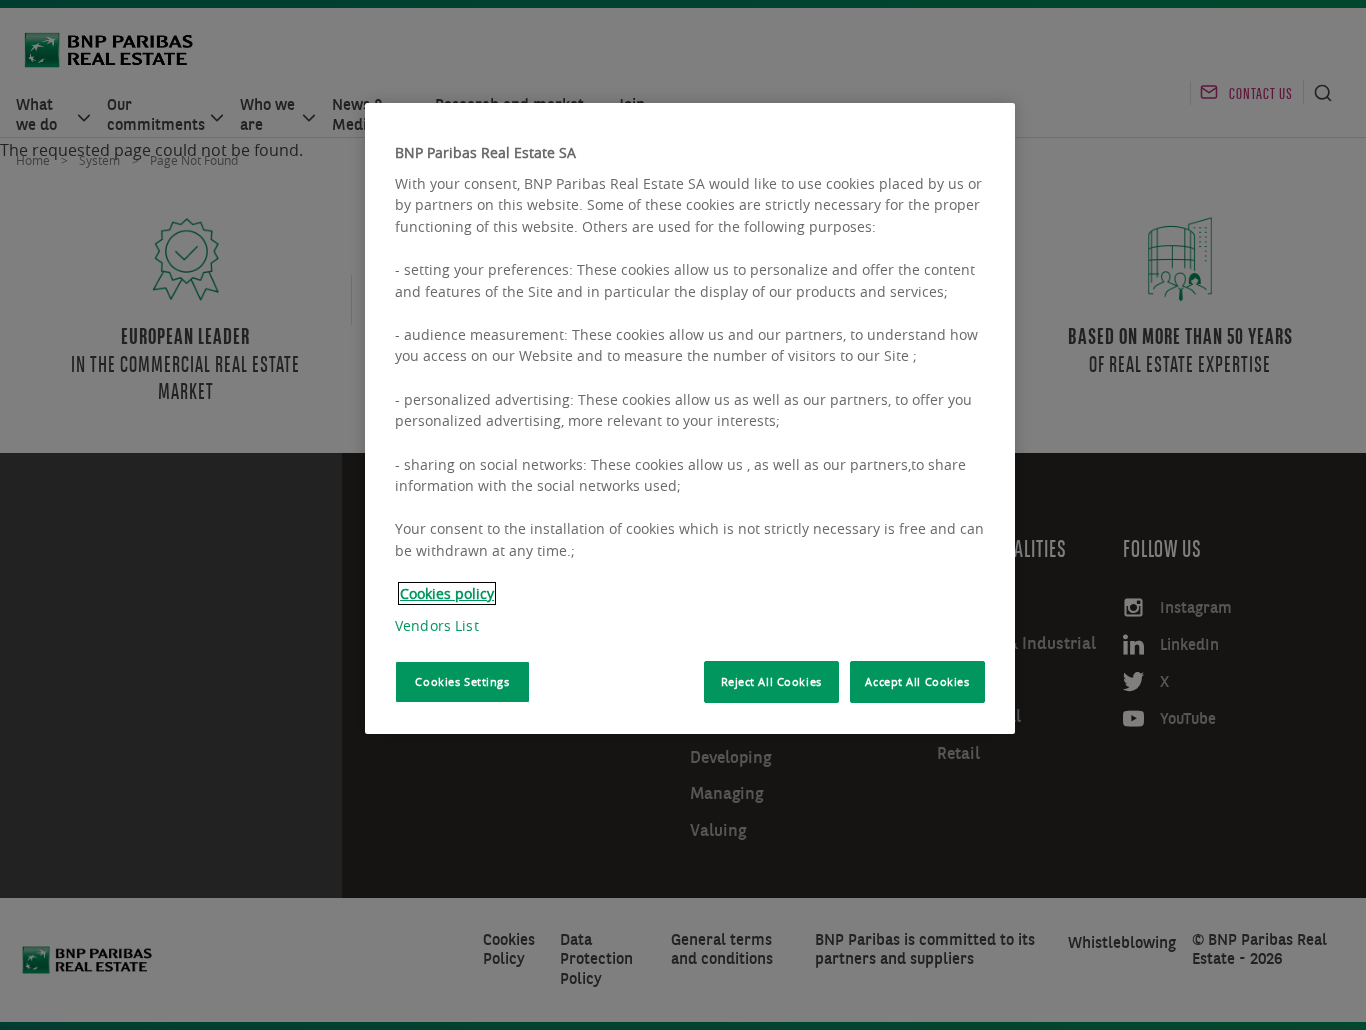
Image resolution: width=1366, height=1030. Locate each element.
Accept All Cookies (917, 681)
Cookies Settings (462, 681)
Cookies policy (447, 593)
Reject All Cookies (771, 681)
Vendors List (437, 625)
